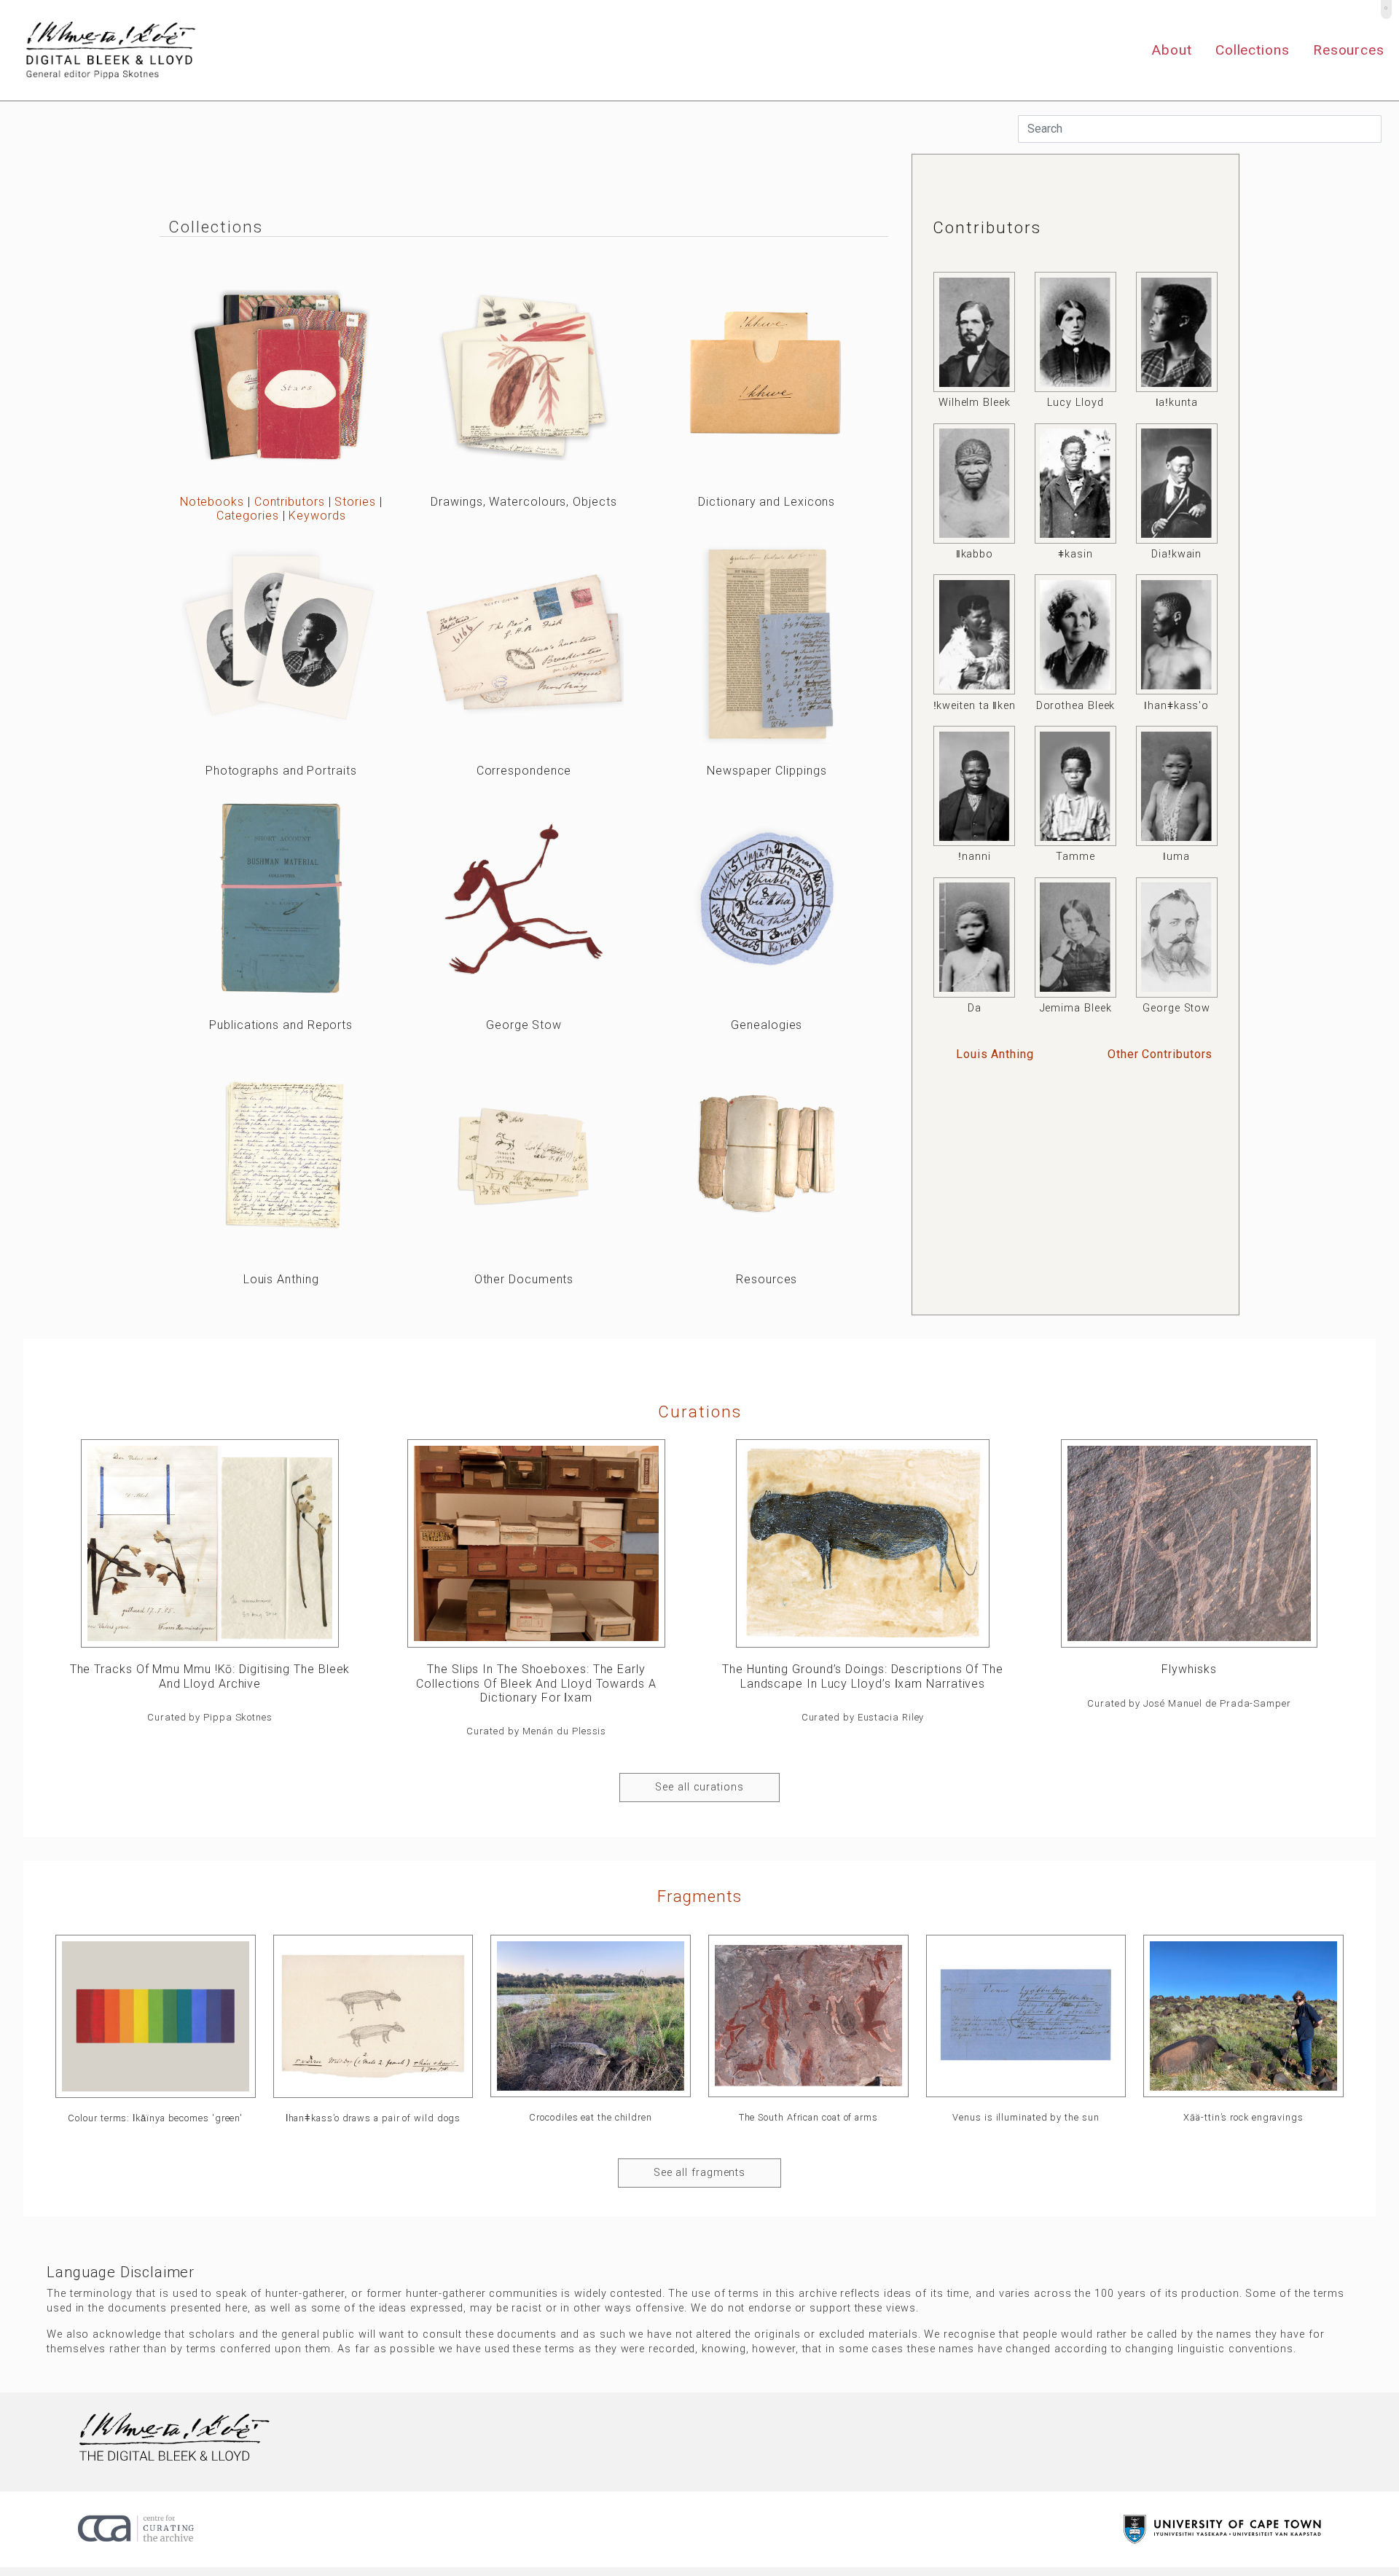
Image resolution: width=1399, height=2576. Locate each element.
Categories (248, 516)
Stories (355, 502)
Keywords (317, 516)
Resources (1349, 50)
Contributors (290, 502)
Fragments (699, 1896)
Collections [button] (1253, 50)
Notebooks (212, 502)
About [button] (1172, 50)
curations (700, 1412)
